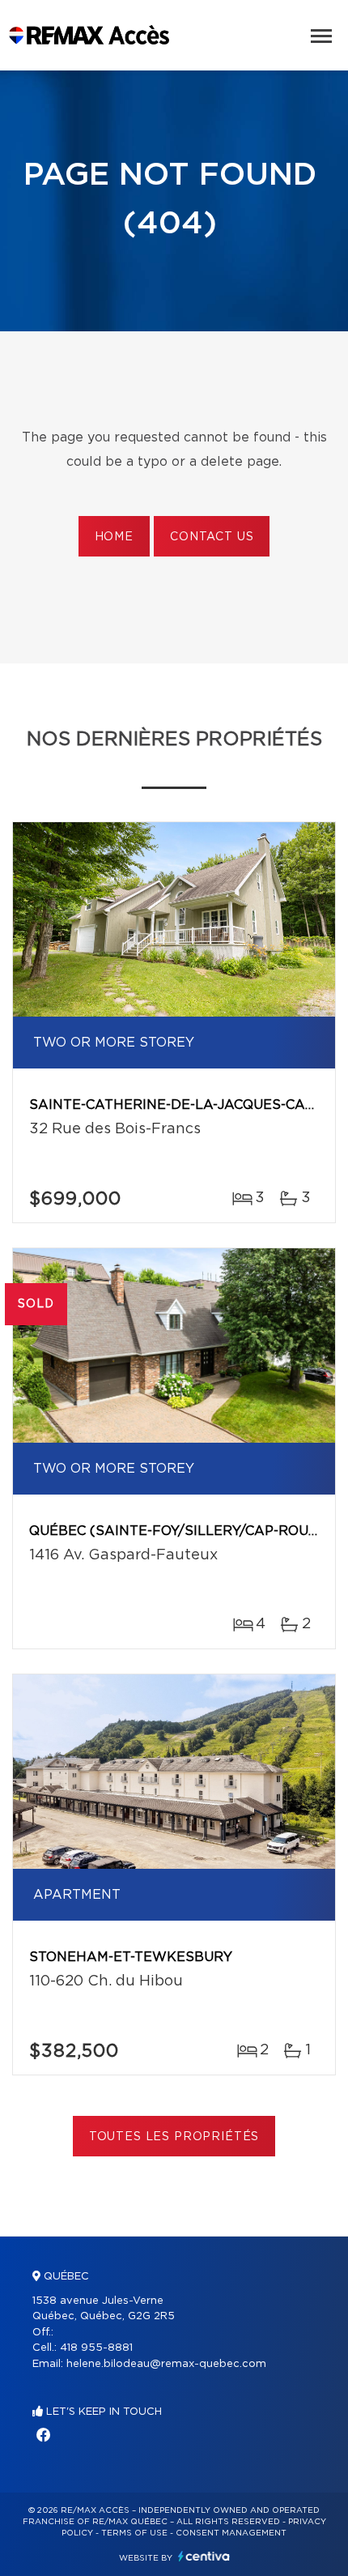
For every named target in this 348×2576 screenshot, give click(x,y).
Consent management (231, 2533)
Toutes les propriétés (174, 2137)
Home (114, 537)
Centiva (204, 2556)
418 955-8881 (96, 2348)
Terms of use (134, 2533)
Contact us (212, 537)
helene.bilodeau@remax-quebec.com (166, 2364)
